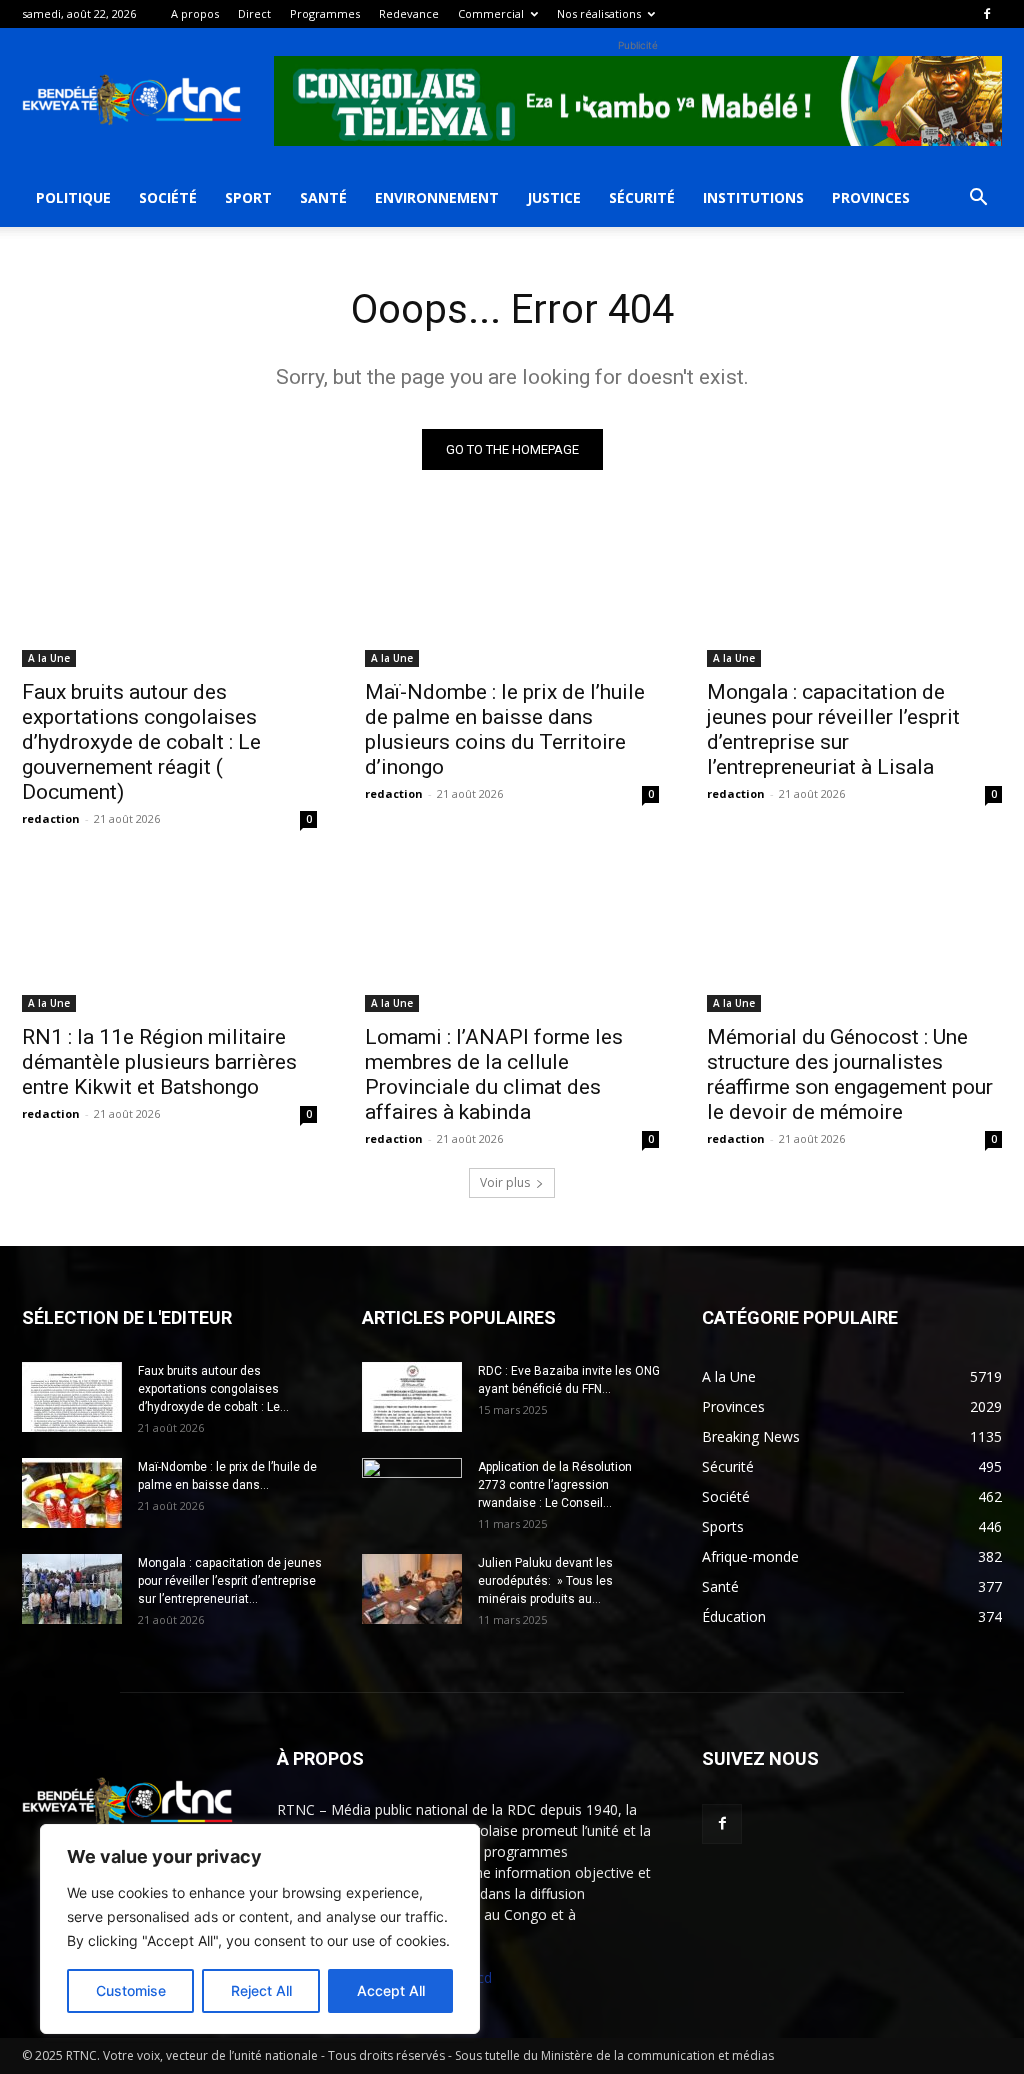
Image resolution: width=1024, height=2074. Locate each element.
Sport (248, 197)
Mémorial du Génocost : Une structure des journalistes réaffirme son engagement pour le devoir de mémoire (850, 1074)
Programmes (325, 13)
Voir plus (505, 1182)
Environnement (437, 197)
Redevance (409, 13)
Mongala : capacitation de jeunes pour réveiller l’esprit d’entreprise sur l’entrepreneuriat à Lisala (833, 729)
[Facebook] (987, 14)
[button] (978, 199)
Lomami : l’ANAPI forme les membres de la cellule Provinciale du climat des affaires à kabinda (494, 1074)
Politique (73, 197)
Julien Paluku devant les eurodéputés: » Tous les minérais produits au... (545, 1581)
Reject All (261, 1990)
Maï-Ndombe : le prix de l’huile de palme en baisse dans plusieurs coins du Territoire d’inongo (505, 729)
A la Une (49, 658)
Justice (554, 197)
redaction (51, 818)
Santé (323, 197)
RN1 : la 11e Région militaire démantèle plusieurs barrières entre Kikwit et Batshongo (159, 1062)
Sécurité (642, 197)
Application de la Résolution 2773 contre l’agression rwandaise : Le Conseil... (555, 1485)
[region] (260, 1929)
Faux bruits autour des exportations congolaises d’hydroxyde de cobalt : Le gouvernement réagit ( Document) (141, 742)
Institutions (753, 197)
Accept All (391, 1990)
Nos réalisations (599, 13)
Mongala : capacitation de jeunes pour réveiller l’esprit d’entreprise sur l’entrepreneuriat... (230, 1581)
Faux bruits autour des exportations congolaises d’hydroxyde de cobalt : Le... (213, 1389)
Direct (254, 13)
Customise (131, 1990)
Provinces (871, 197)
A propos (195, 13)
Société (168, 197)
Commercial (491, 13)
